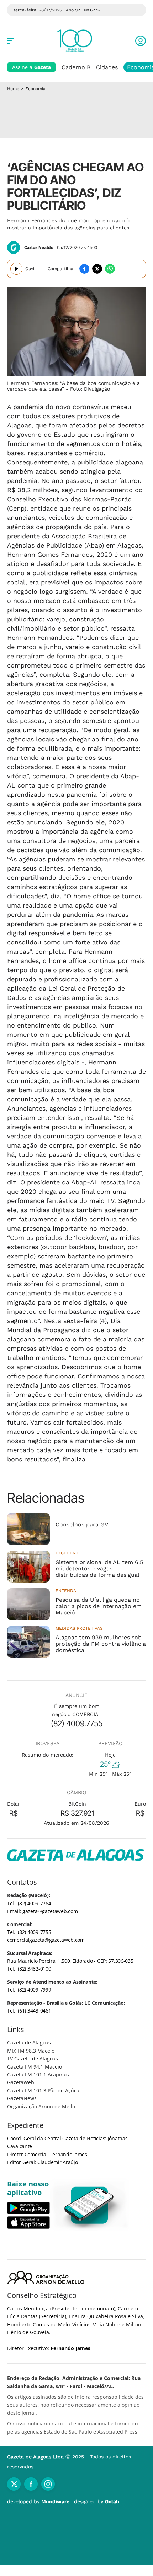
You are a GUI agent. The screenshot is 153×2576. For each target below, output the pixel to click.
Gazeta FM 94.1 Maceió (35, 2067)
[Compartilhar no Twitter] (97, 269)
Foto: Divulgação (90, 389)
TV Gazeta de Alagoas (33, 2058)
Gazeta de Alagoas (29, 2043)
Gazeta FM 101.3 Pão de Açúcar (44, 2090)
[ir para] (89, 2205)
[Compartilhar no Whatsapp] (110, 269)
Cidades (107, 67)
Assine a (31, 67)
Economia (35, 89)
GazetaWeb (21, 2082)
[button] (141, 41)
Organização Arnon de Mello (41, 2106)
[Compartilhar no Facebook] (84, 269)
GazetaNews (22, 2098)
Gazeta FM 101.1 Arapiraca (39, 2074)
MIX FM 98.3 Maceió (31, 2051)
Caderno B (76, 67)
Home (13, 89)
